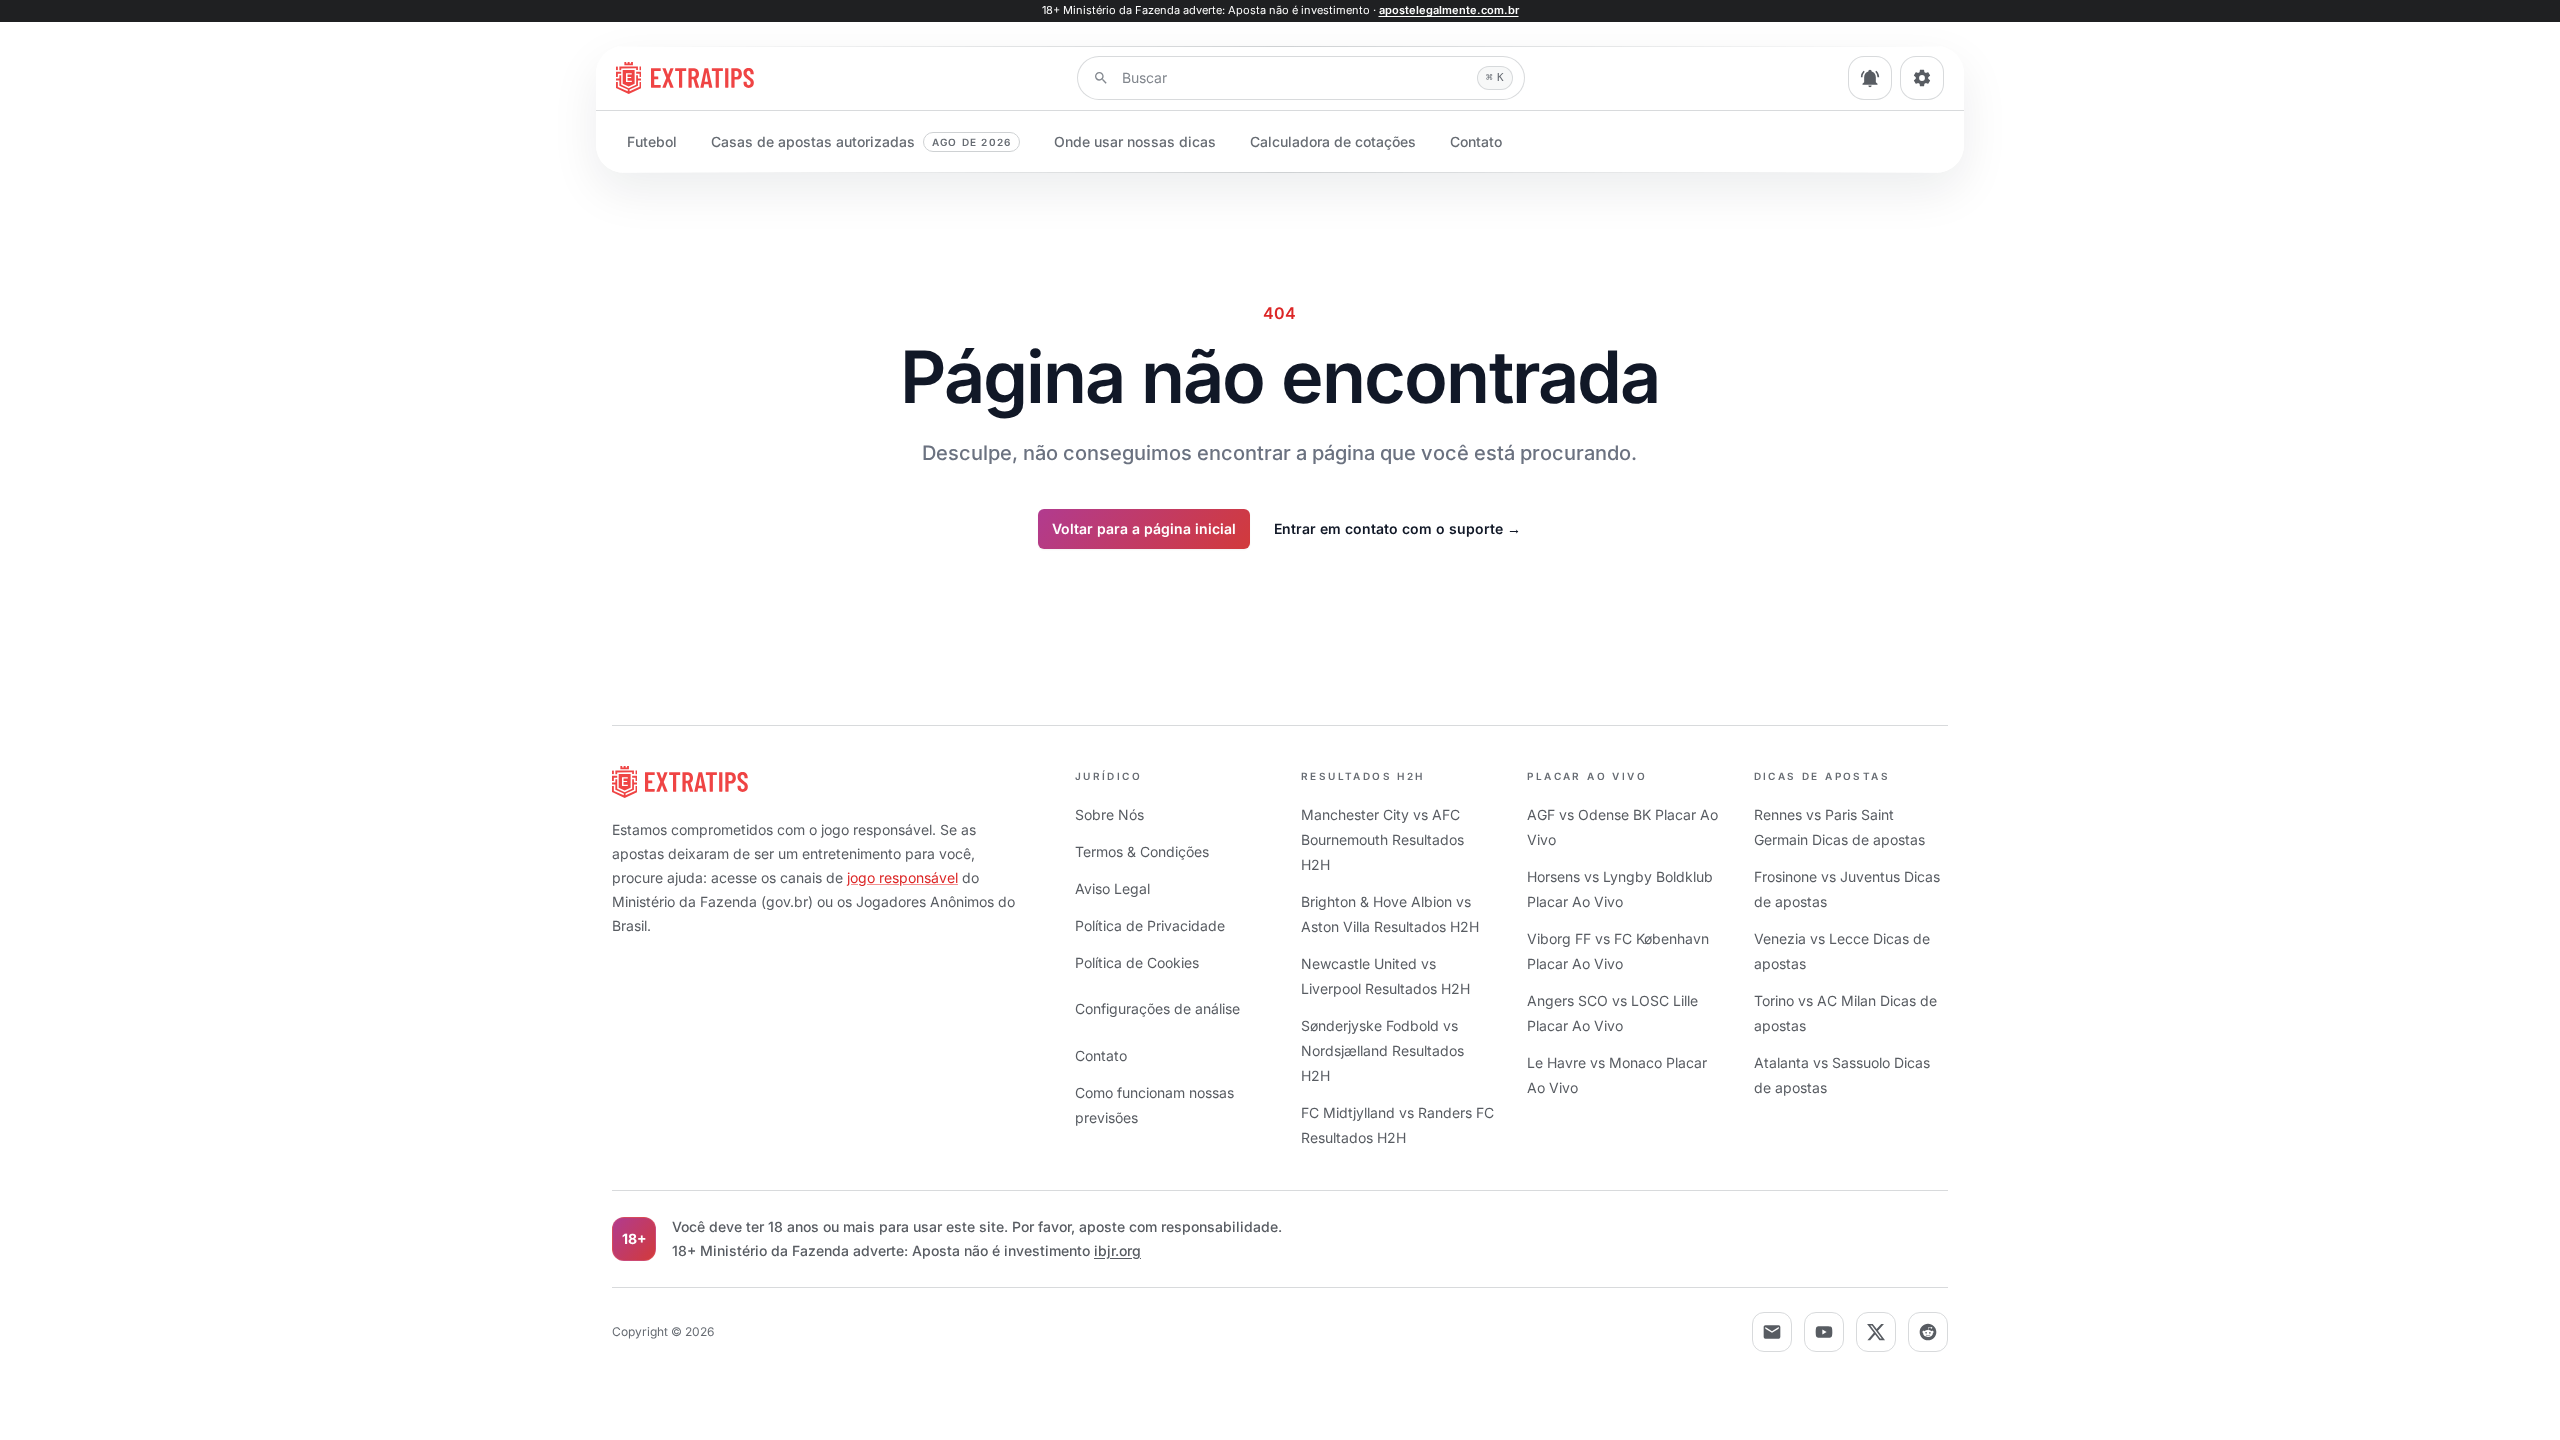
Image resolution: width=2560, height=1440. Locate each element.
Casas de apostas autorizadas (861, 141)
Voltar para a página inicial (1144, 528)
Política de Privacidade (1150, 925)
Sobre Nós (1109, 814)
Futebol (652, 141)
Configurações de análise (1157, 1008)
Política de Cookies (1137, 962)
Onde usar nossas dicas (1135, 141)
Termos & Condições (1142, 851)
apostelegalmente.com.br (1449, 10)
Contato (1476, 141)
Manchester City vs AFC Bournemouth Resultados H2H (1382, 839)
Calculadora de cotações (1333, 141)
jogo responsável (902, 877)
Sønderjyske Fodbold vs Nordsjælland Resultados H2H (1382, 1050)
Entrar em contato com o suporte (1397, 528)
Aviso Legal (1112, 888)
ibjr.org (1117, 1250)
